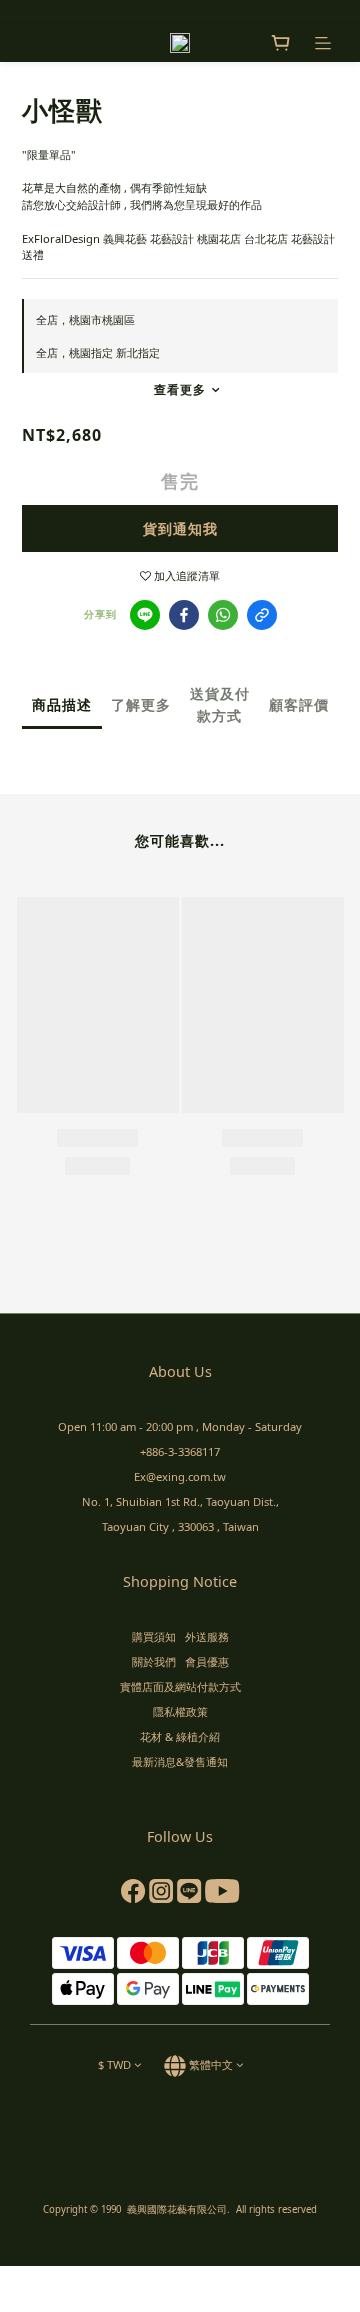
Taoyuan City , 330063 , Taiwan (180, 1526)
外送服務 (207, 1636)
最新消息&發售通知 (180, 1761)
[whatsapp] (223, 615)
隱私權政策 (180, 1711)
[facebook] (184, 615)
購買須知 (154, 1636)
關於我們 (154, 1661)
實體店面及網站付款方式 (180, 1686)
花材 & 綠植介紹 (180, 1736)
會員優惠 (207, 1661)
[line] (145, 615)
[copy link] (262, 615)
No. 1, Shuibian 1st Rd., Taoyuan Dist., (180, 1501)
